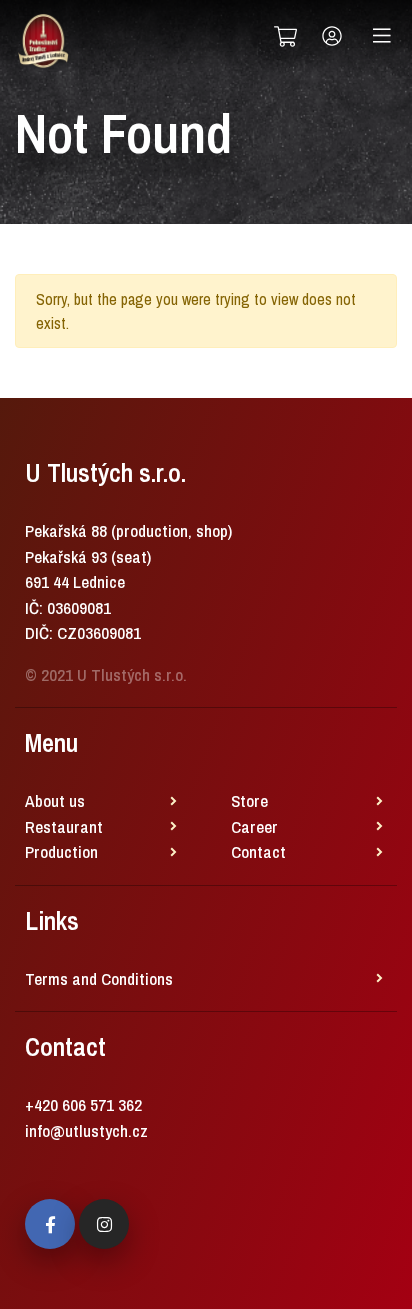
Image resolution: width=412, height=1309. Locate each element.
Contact (258, 851)
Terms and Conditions (99, 978)
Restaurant (64, 826)
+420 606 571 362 (83, 1104)
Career (254, 826)
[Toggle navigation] (382, 36)
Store (249, 800)
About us (55, 800)
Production (61, 851)
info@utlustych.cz (86, 1130)
